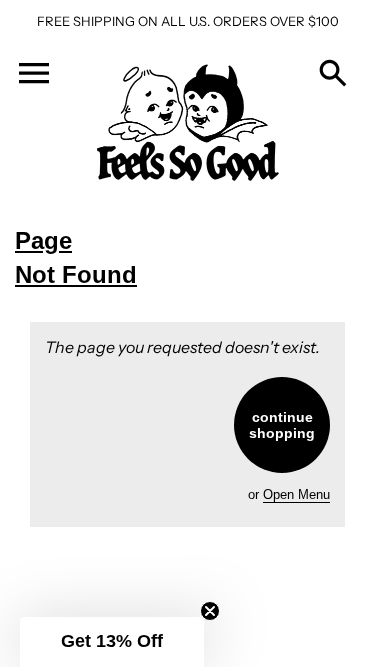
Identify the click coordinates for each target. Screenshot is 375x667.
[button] (112, 642)
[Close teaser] (210, 611)
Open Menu (296, 494)
